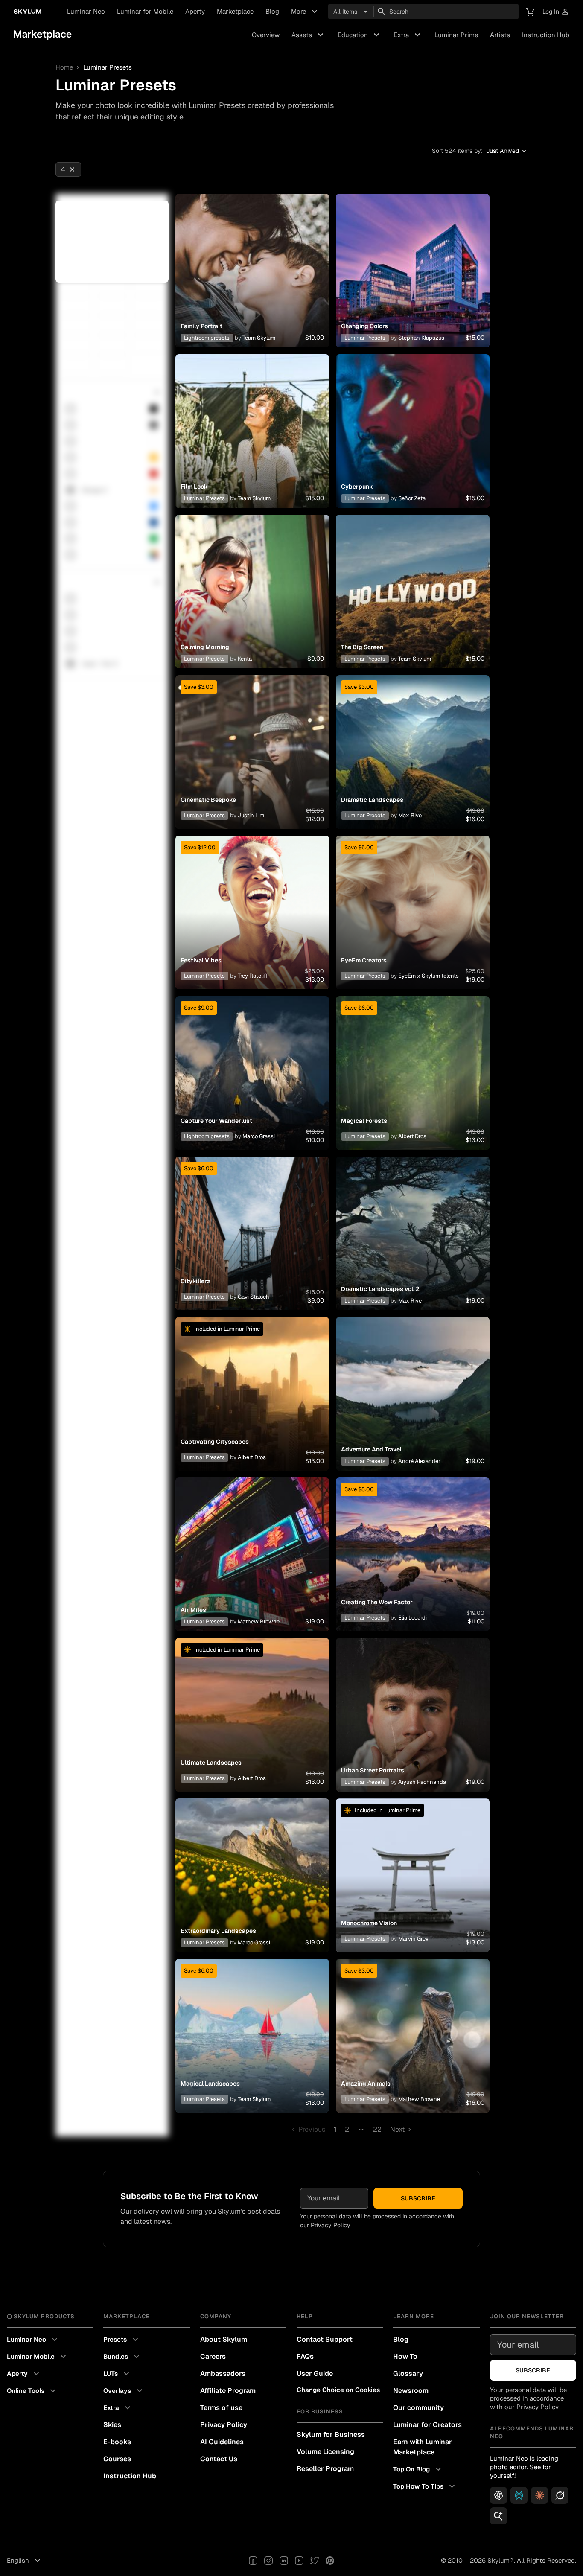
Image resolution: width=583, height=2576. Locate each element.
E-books (117, 2442)
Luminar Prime (456, 35)
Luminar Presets (365, 338)
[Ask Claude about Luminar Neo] (539, 2495)
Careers (213, 2356)
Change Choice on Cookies (338, 2390)
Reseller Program (325, 2469)
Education (360, 35)
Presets (122, 2340)
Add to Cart (252, 281)
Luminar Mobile (38, 2357)
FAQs (305, 2356)
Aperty (195, 11)
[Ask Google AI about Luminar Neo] (498, 2516)
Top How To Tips (425, 2486)
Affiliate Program (228, 2391)
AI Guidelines (222, 2442)
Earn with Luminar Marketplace (423, 2447)
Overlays (124, 2391)
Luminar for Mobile (145, 11)
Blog (272, 11)
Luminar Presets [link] (108, 67)
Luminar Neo (86, 11)
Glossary (408, 2373)
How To (405, 2356)
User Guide (315, 2373)
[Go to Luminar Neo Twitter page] (315, 2561)
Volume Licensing (325, 2452)
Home (64, 67)
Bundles (122, 2357)
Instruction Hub (546, 35)
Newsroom (411, 2391)
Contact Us (219, 2459)
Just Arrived (507, 151)
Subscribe (418, 2198)
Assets (309, 35)
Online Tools (32, 2391)
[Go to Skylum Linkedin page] (284, 2561)
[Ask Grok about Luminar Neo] (560, 2495)
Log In (556, 12)
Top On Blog (418, 2469)
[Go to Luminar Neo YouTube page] (299, 2561)
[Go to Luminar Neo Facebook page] (253, 2561)
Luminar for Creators (427, 2425)
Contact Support (325, 2339)
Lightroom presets (207, 338)
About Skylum (224, 2339)
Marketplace (235, 11)
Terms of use (221, 2408)
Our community (418, 2408)
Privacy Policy (331, 2225)
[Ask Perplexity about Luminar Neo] (519, 2495)
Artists (500, 35)
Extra (408, 35)
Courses (117, 2459)
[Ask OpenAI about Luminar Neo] (498, 2495)
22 (377, 2129)
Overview (266, 35)
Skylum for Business (331, 2435)
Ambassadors (223, 2373)
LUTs (117, 2374)
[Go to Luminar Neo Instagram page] (268, 2561)
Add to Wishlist (252, 260)
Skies (112, 2425)
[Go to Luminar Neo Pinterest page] (330, 2561)
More (305, 12)
